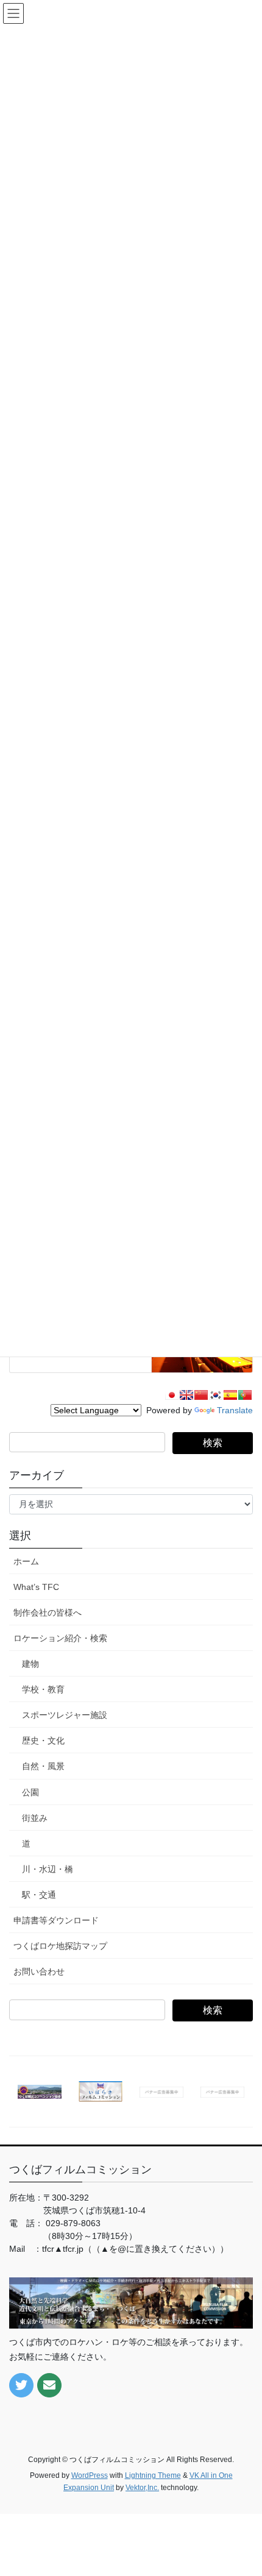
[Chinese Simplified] (201, 1395)
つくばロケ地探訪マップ (60, 1946)
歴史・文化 (43, 1740)
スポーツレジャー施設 (65, 1715)
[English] (186, 1395)
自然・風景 (43, 1766)
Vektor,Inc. (142, 2488)
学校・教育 (43, 1689)
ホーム (26, 1561)
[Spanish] (230, 1395)
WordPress (90, 2475)
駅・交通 (39, 1895)
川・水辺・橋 (48, 1869)
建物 (30, 1664)
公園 (30, 1792)
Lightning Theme (153, 2475)
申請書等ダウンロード (56, 1920)
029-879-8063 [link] (73, 2223)
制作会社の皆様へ (48, 1613)
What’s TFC (36, 1587)
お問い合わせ (39, 1971)
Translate (235, 1410)
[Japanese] (172, 1395)
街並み (35, 1818)
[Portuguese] (245, 1395)
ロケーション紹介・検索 (60, 1638)
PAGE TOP (243, 2488)
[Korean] (216, 1395)
